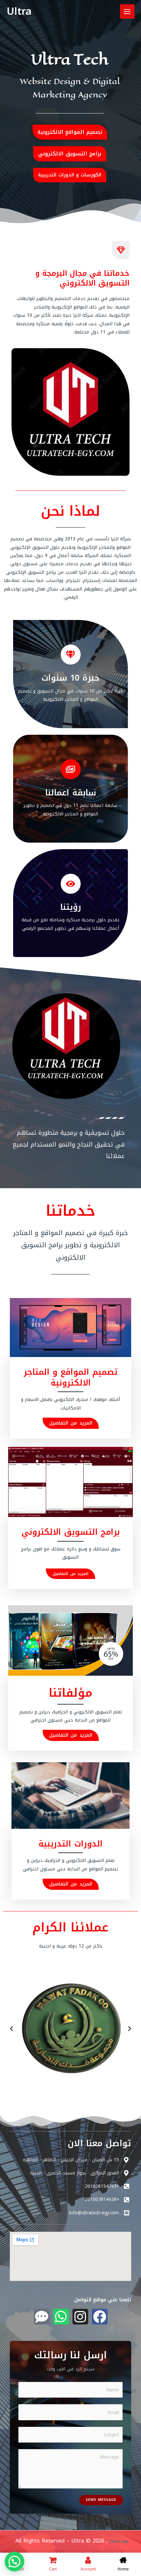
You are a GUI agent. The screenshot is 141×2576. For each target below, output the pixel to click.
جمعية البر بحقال (133, 2102)
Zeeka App (134, 231)
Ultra (19, 11)
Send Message (101, 2500)
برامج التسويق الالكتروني (70, 1532)
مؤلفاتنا (71, 1693)
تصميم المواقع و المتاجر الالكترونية (70, 1377)
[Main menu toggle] (127, 11)
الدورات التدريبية (70, 1844)
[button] (11, 2029)
